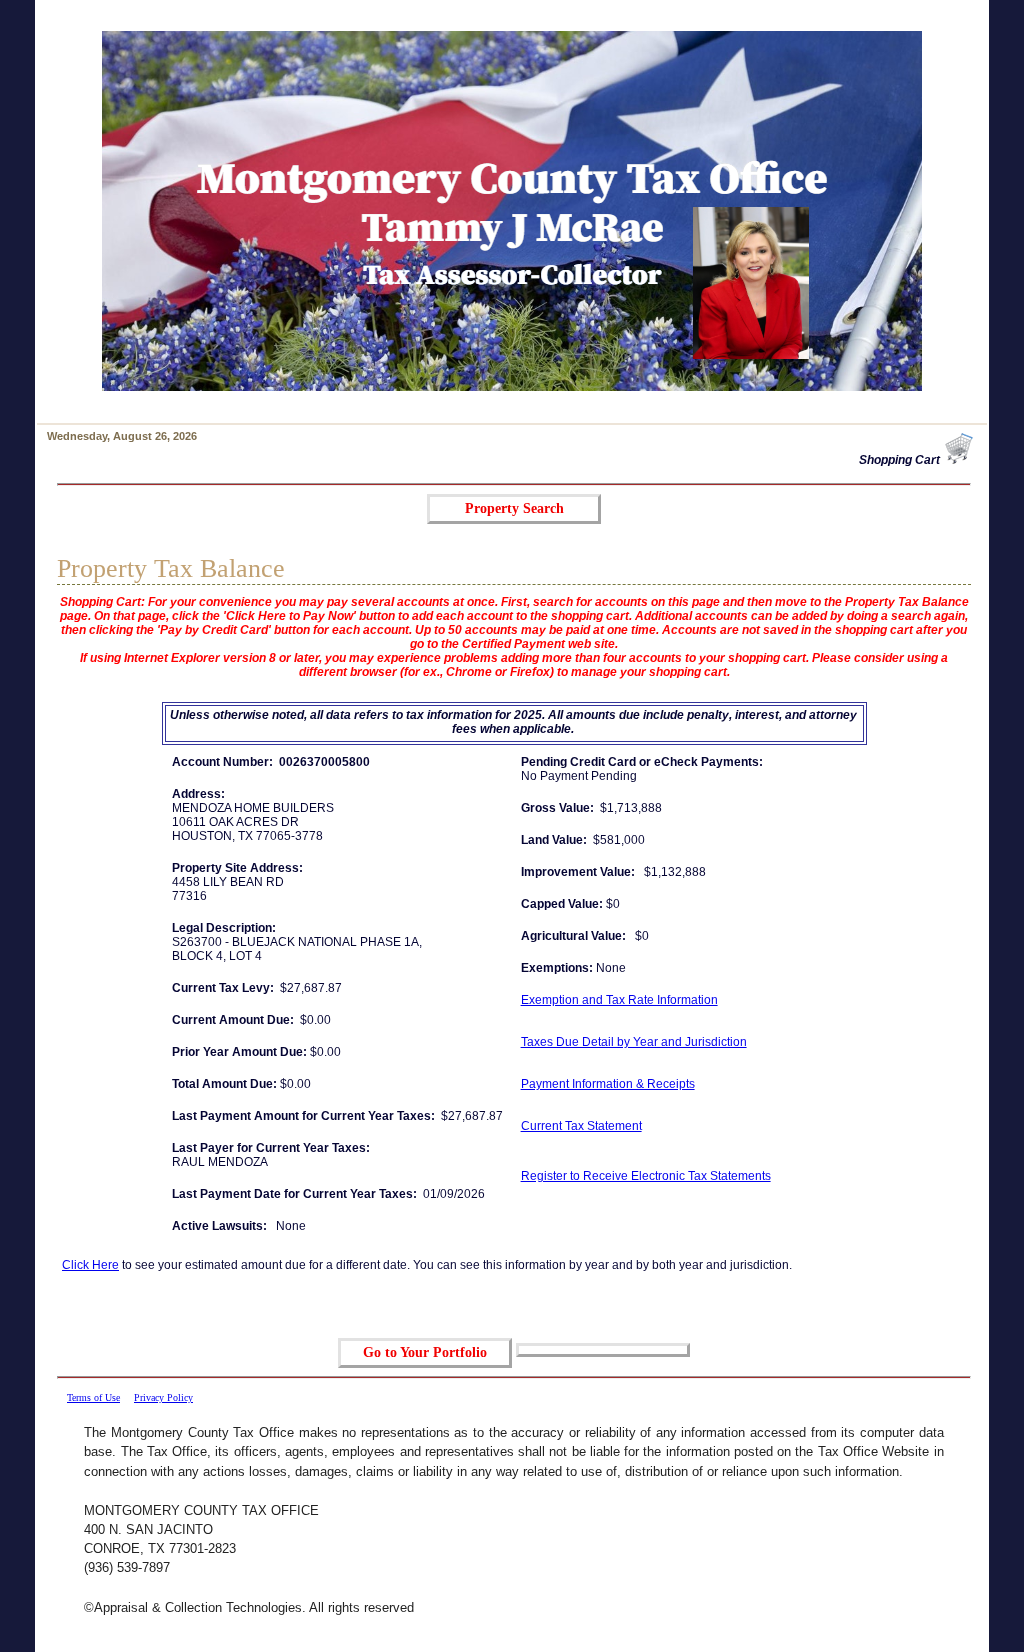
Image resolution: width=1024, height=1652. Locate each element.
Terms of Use (93, 1397)
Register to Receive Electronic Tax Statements (646, 1176)
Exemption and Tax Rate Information (619, 1000)
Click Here (90, 1265)
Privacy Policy (163, 1397)
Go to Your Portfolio (425, 1352)
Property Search (514, 508)
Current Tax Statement (581, 1126)
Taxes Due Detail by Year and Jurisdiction (634, 1042)
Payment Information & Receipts (608, 1084)
